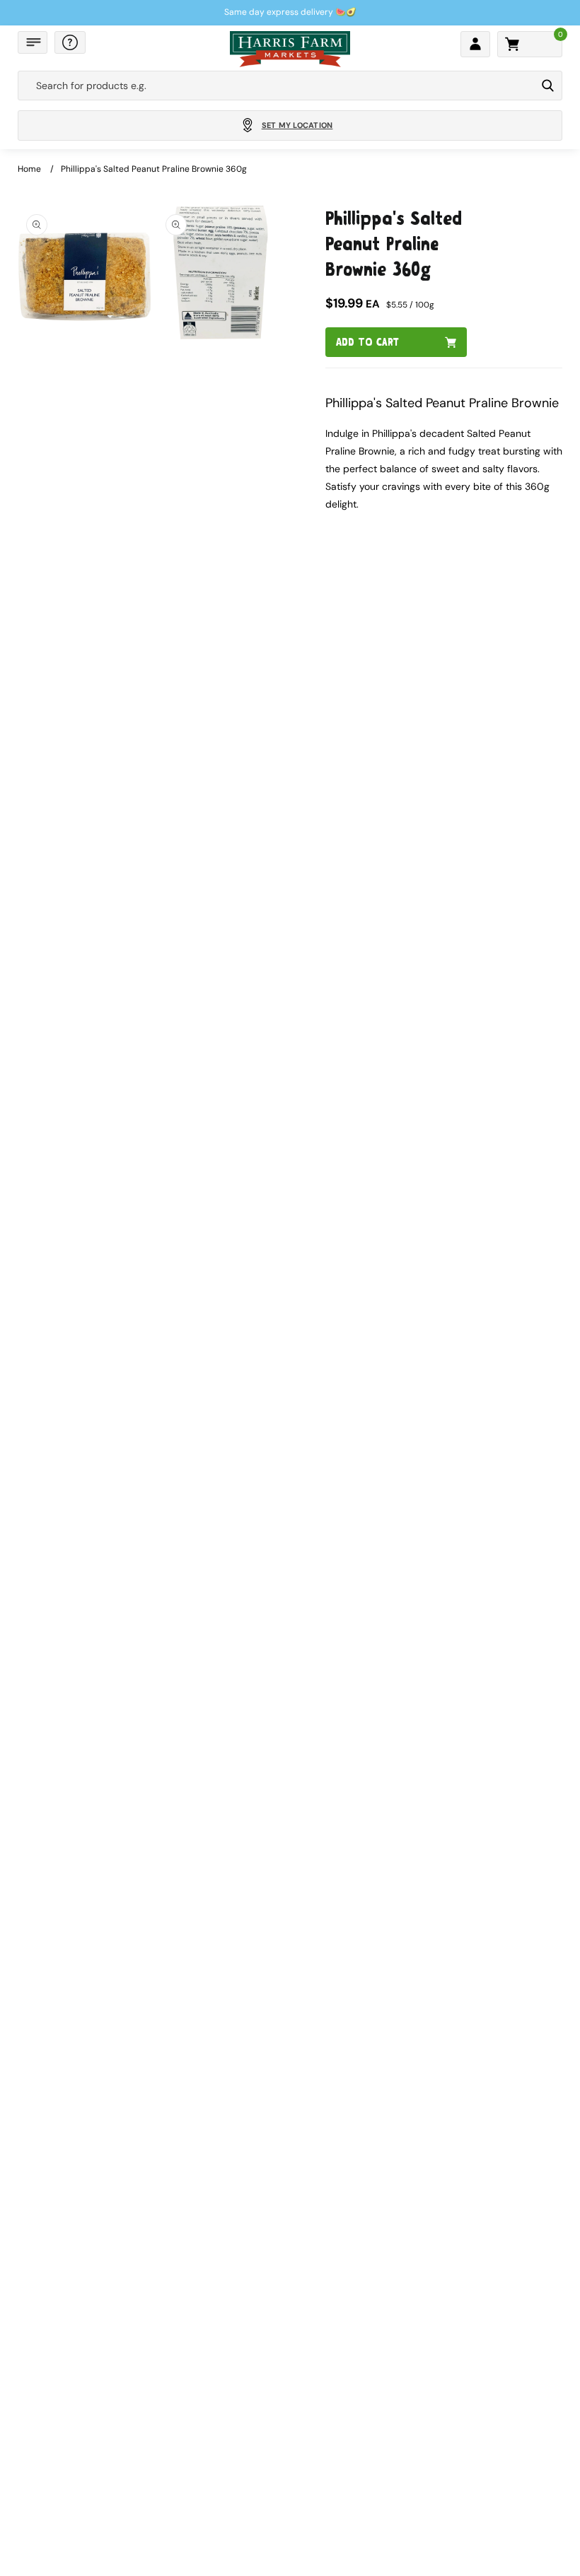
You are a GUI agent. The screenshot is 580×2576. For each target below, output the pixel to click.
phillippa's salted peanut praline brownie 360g (154, 169)
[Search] (548, 86)
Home (29, 169)
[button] (33, 42)
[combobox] (277, 86)
